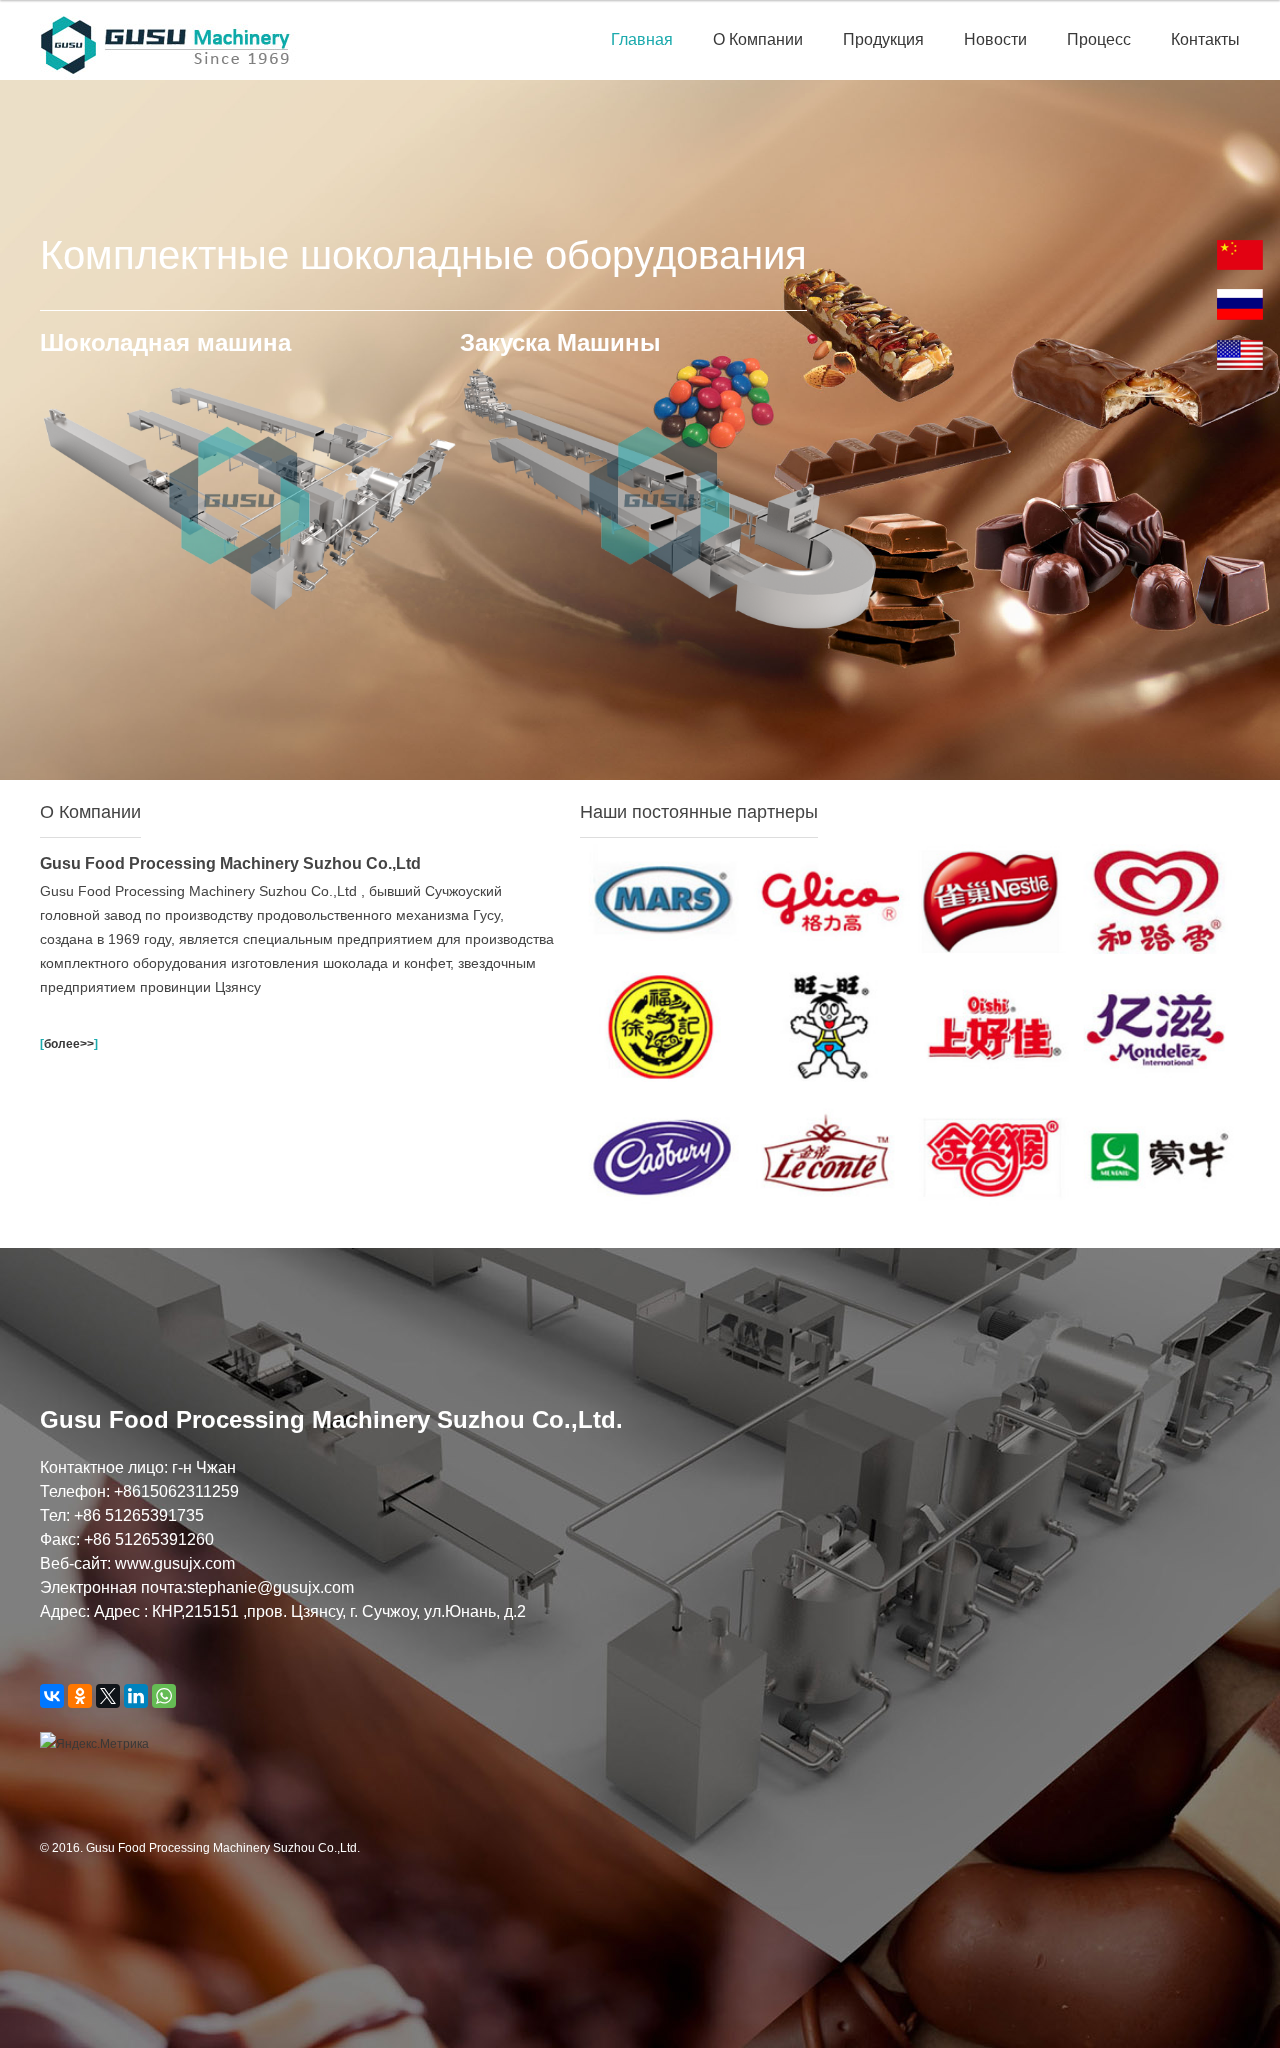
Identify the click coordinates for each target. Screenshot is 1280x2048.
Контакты (1205, 39)
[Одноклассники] (80, 1696)
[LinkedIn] (136, 1696)
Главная (642, 39)
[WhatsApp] (164, 1696)
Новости (995, 39)
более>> (69, 1044)
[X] (108, 1696)
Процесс (1099, 39)
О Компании (758, 39)
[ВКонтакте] (52, 1696)
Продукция (883, 39)
